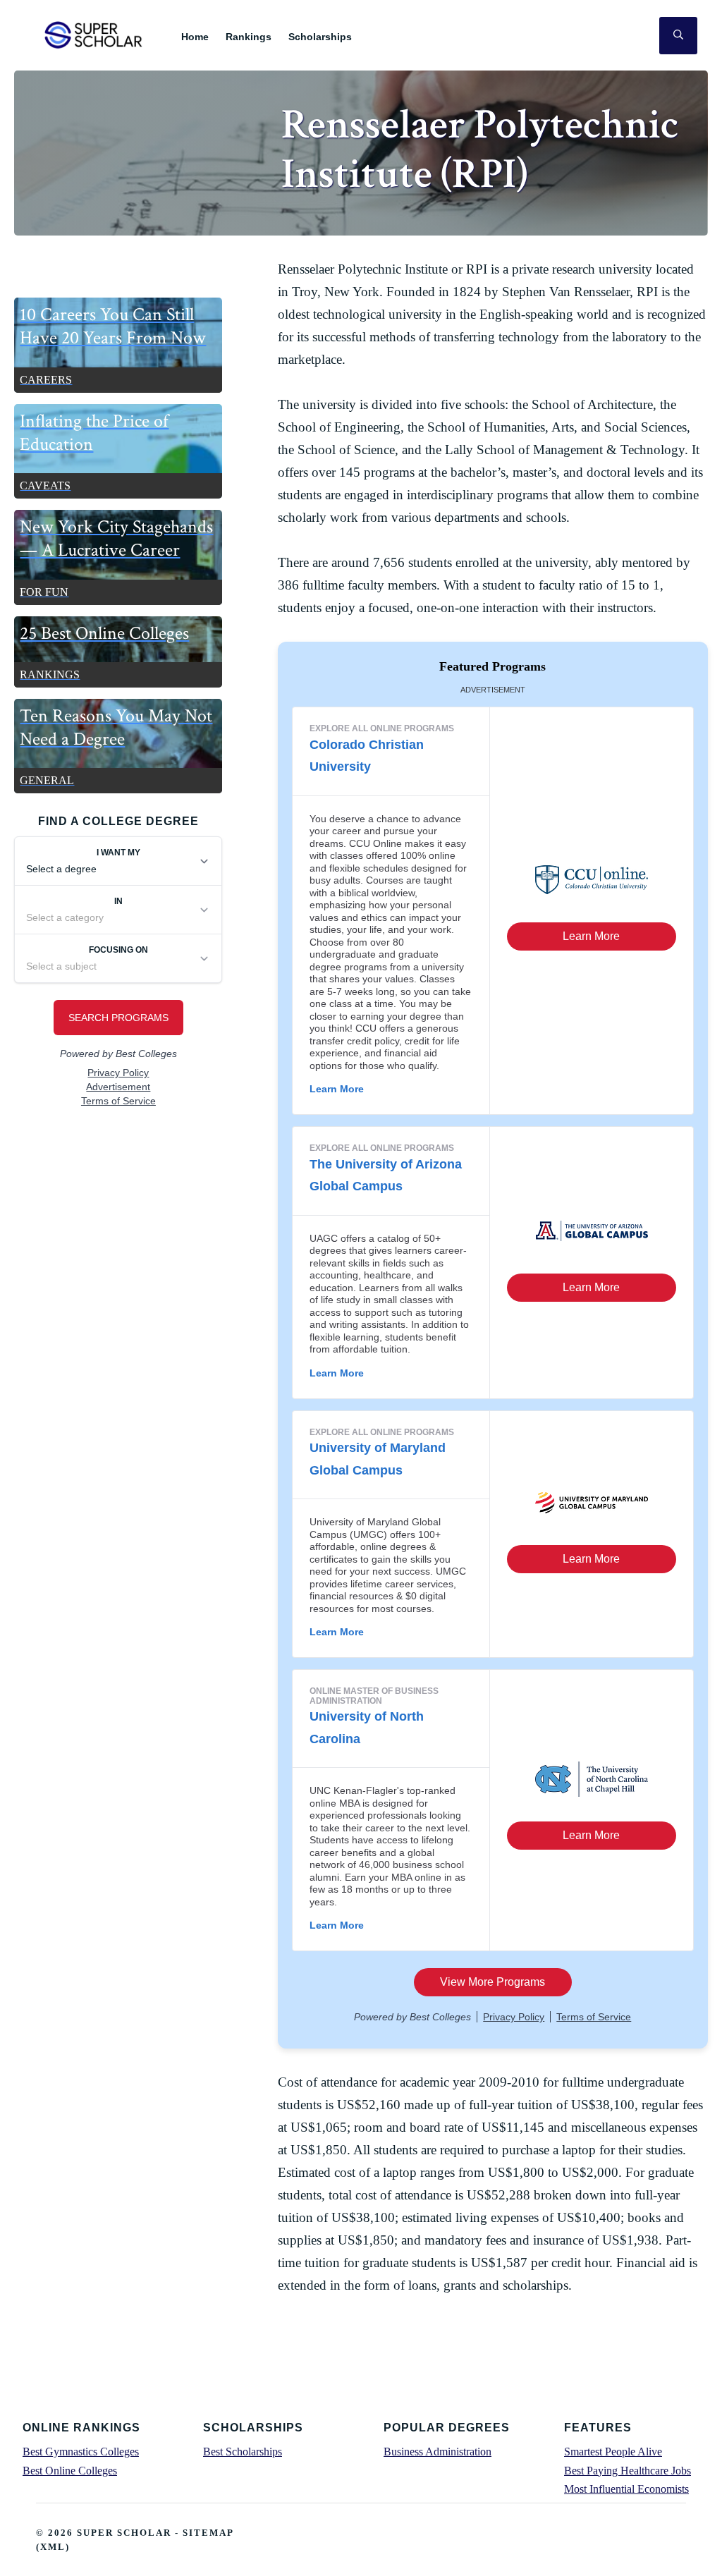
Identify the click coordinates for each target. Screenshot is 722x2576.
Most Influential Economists (626, 2489)
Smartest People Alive (613, 2452)
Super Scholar (94, 35)
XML (53, 2547)
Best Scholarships (243, 2452)
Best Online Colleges (70, 2471)
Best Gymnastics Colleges (81, 2452)
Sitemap (208, 2533)
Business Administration (438, 2452)
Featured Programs (492, 666)
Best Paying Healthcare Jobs (628, 2471)
